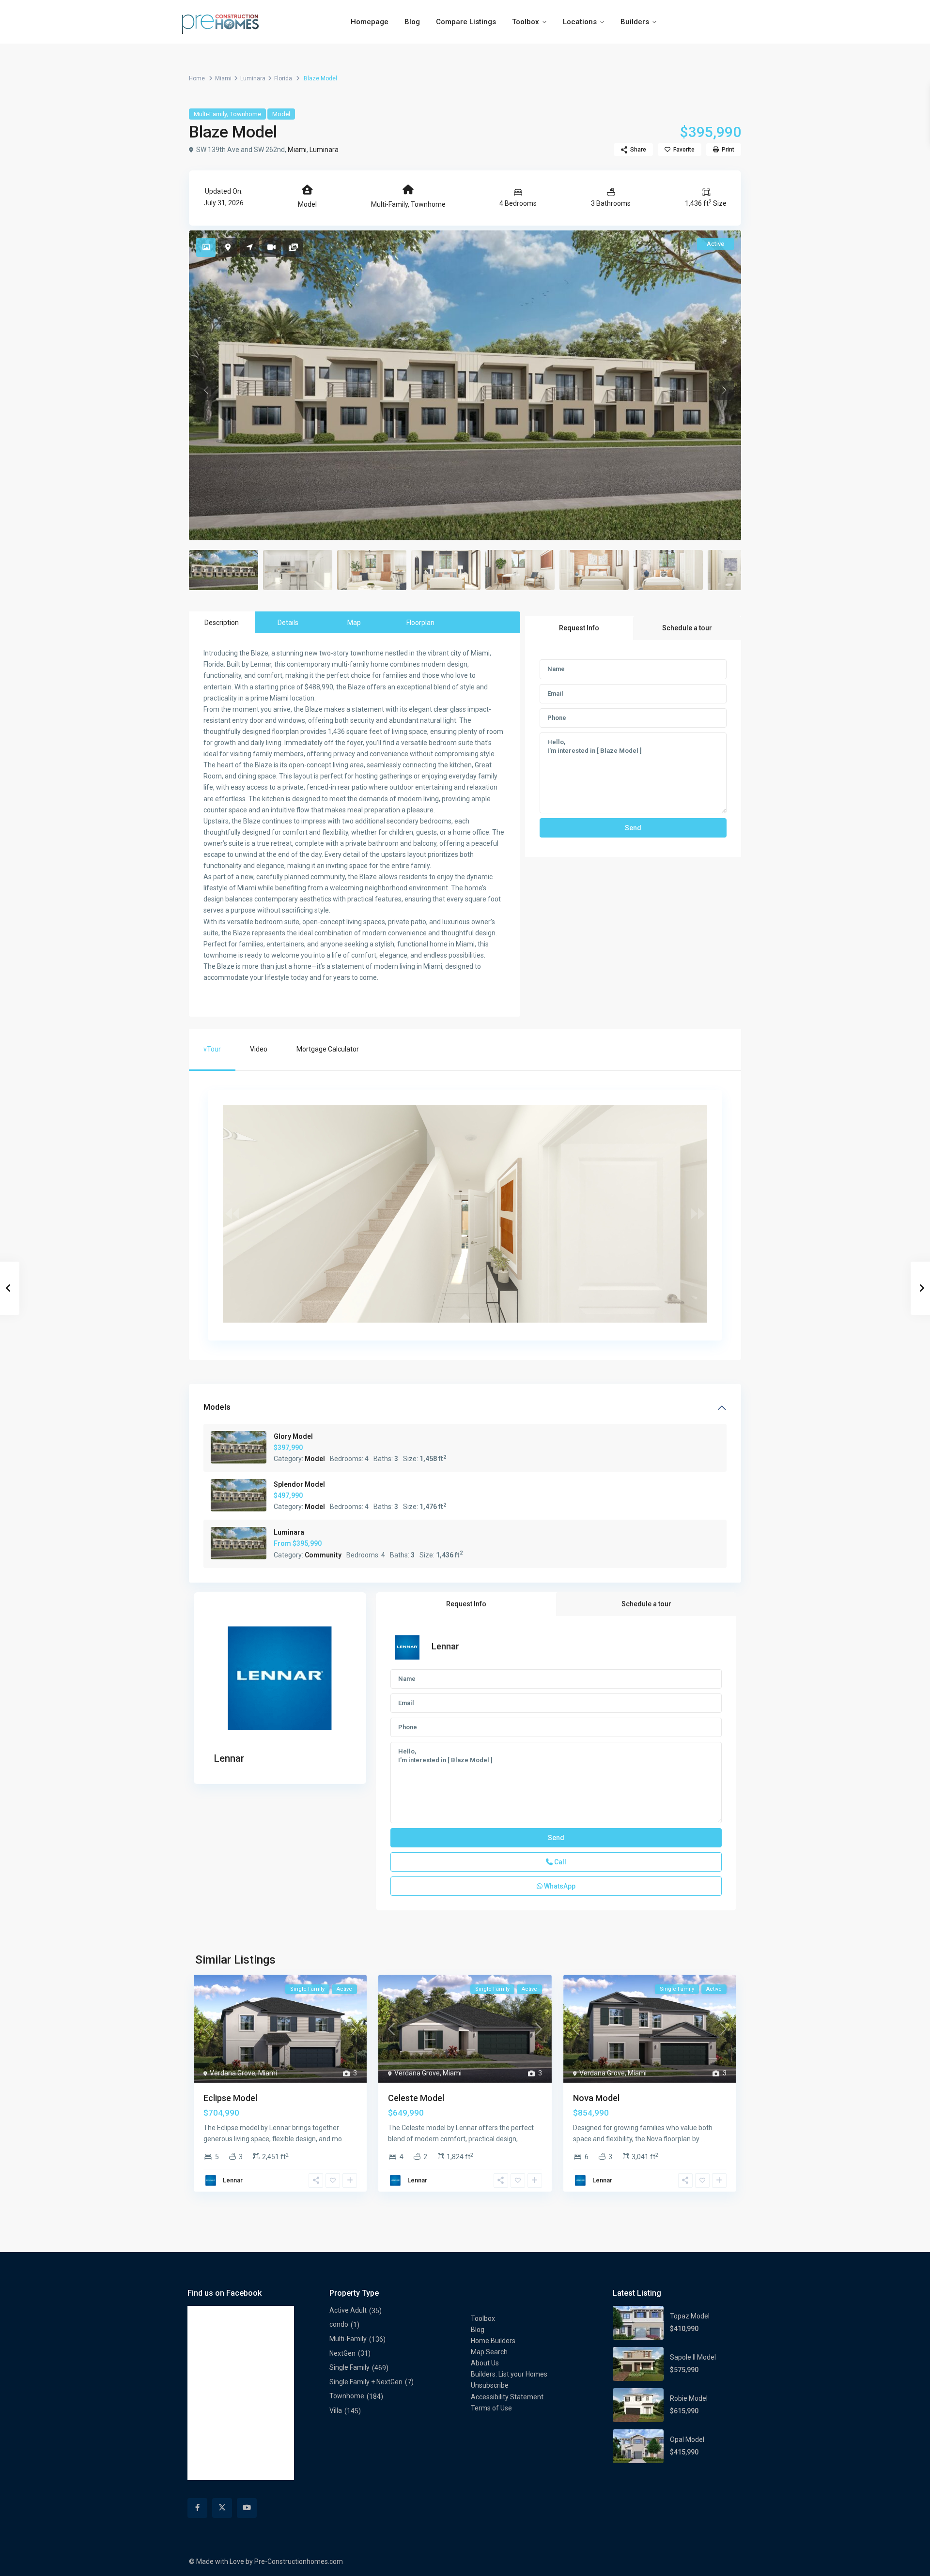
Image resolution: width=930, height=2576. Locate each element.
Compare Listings (466, 22)
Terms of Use (491, 2408)
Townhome (246, 114)
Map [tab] (354, 623)
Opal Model (687, 2439)
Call (559, 1862)
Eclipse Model (230, 2098)
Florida (283, 78)
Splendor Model (299, 1484)
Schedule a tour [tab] (687, 628)
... (346, 2139)
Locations (580, 22)
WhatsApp (559, 1886)
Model (281, 114)
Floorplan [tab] (420, 623)
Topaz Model (690, 2316)
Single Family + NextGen (366, 2382)
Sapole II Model (693, 2357)
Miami (223, 78)
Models (217, 1407)
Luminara (253, 78)
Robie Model (689, 2398)
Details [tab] (288, 623)
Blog (412, 22)
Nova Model (596, 2098)
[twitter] (222, 2508)
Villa (336, 2410)
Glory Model (293, 1436)
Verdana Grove (232, 2073)
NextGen (342, 2353)
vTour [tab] (212, 1049)
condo (339, 2324)
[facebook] (197, 2508)
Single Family (349, 2367)
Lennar (229, 1758)
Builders (635, 22)
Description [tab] (222, 623)
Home (197, 78)
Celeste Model (416, 2098)
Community (323, 1555)
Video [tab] (259, 1049)
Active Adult (348, 2310)
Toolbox (526, 22)
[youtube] (247, 2508)
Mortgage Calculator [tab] (328, 1049)
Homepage (370, 22)
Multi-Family (210, 114)
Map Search (489, 2352)
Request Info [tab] (579, 628)
